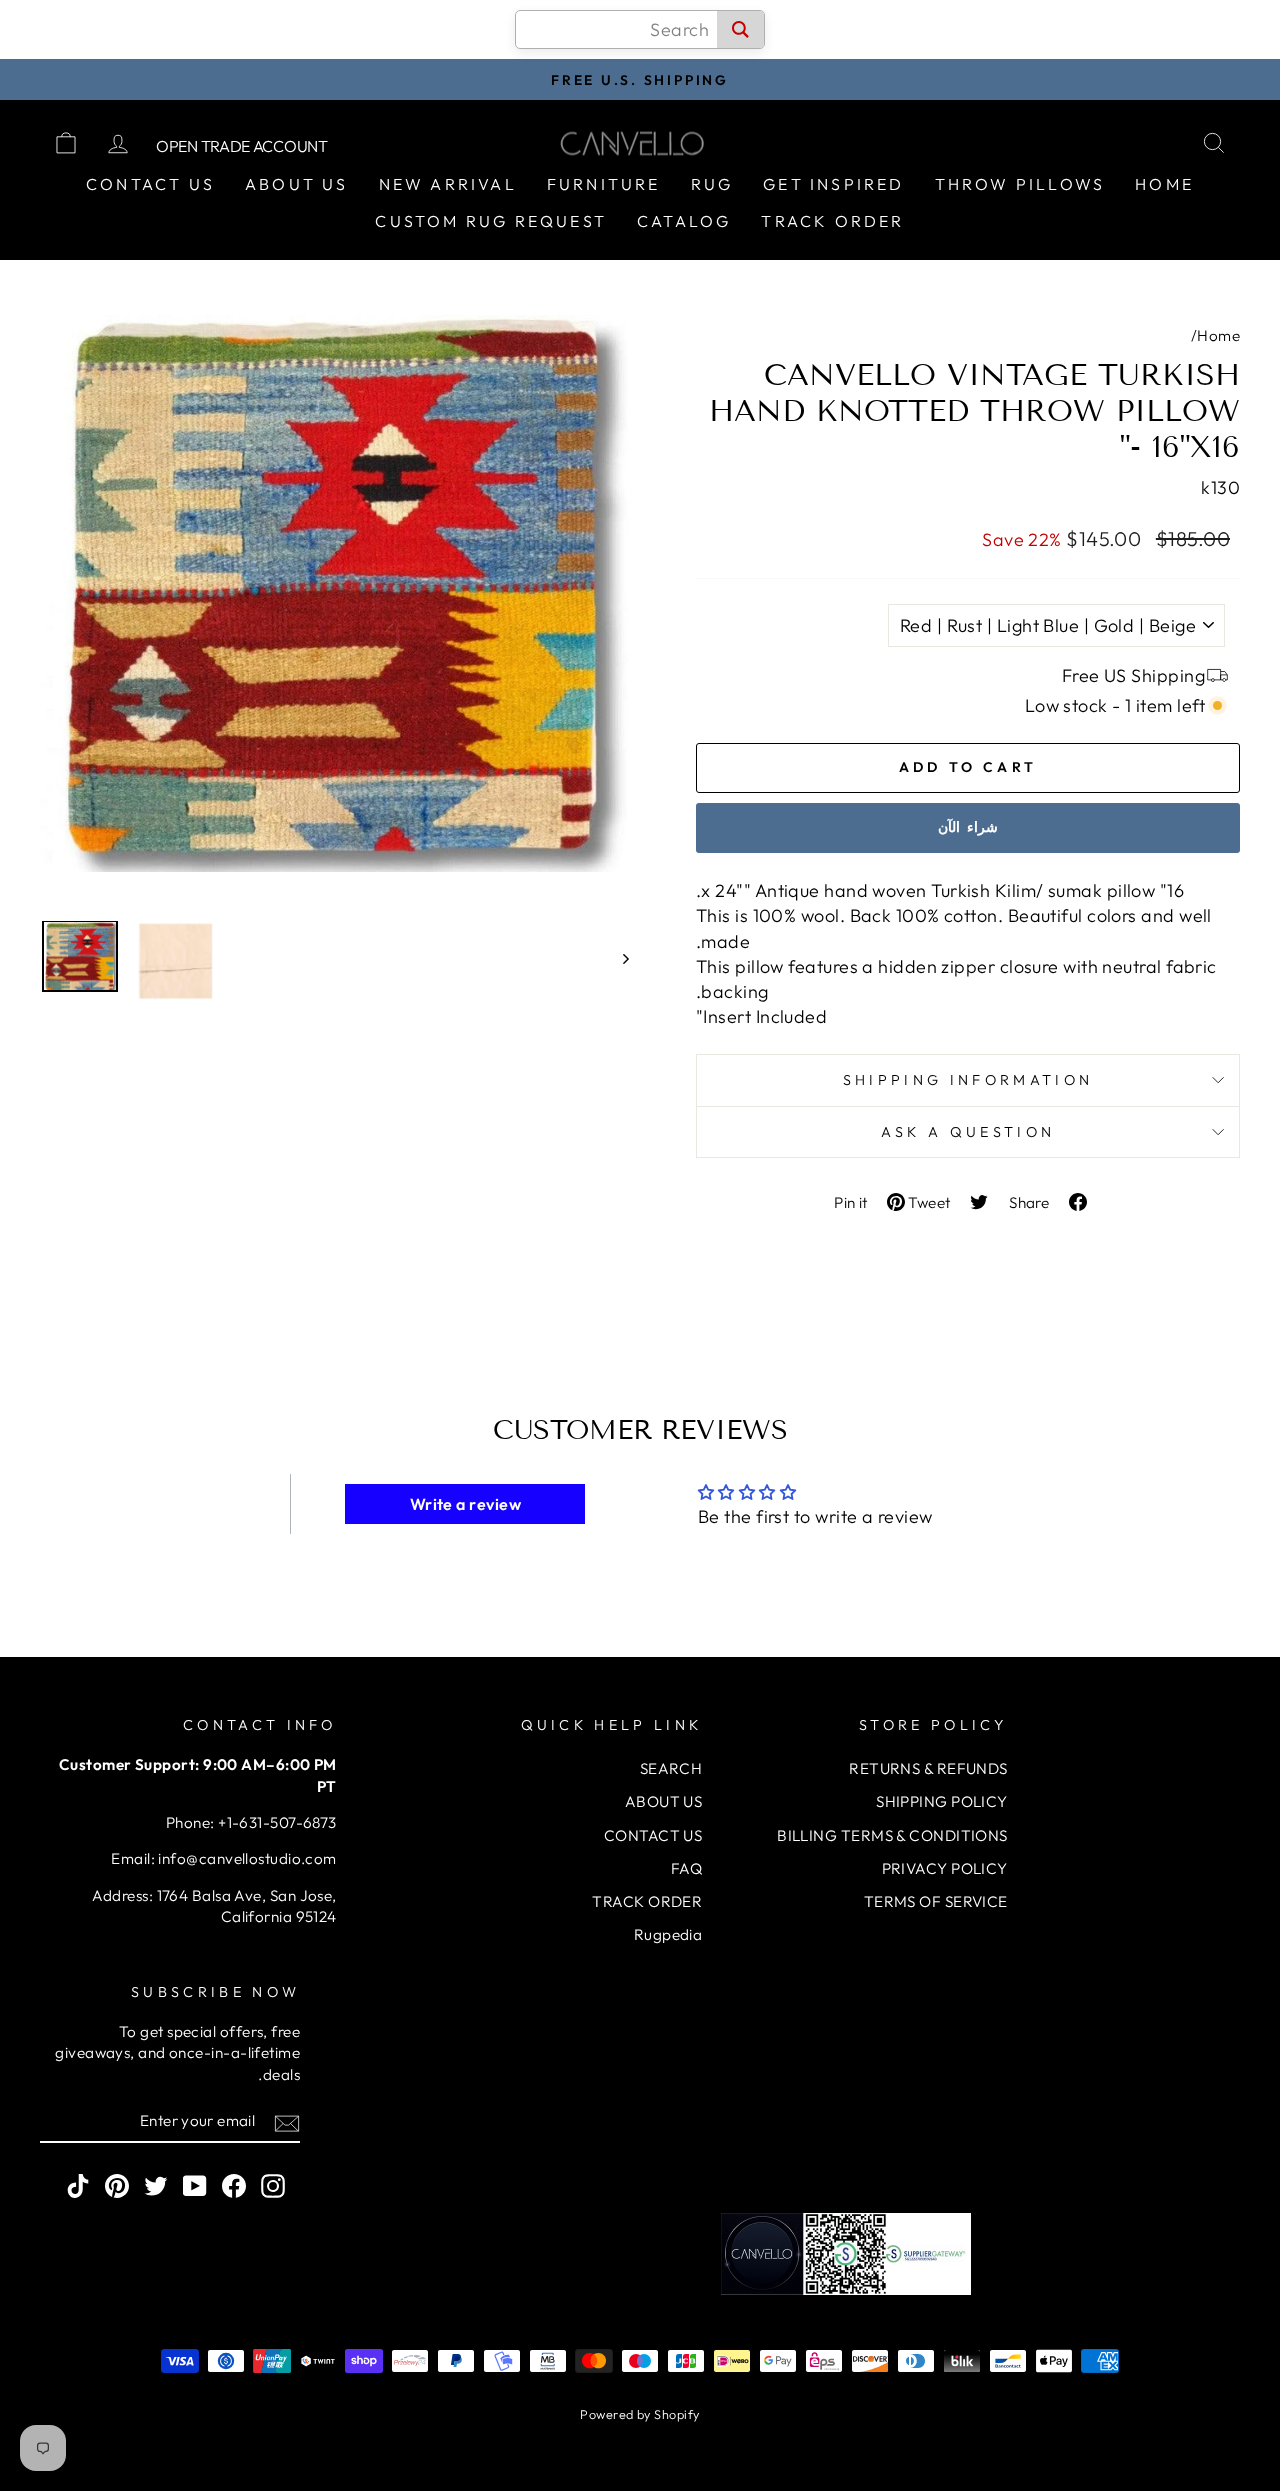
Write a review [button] (465, 1504)
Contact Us (150, 184)
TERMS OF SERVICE (936, 1901)
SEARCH (671, 1768)
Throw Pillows (1020, 184)
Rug (712, 184)
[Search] (740, 29)
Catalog (684, 221)
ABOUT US (664, 1801)
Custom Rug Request (491, 221)
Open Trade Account (242, 146)
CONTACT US (653, 1835)
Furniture (604, 184)
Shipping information (968, 1080)
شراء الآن (968, 827)
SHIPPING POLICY (942, 1801)
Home (1164, 184)
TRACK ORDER (647, 1901)
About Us (297, 184)
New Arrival (448, 184)
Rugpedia (668, 1934)
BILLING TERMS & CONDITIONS (892, 1835)
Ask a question (968, 1132)
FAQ (686, 1868)
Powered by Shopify (639, 2414)
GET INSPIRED (833, 184)
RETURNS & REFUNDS (928, 1768)
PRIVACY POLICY (945, 1868)
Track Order (832, 221)
